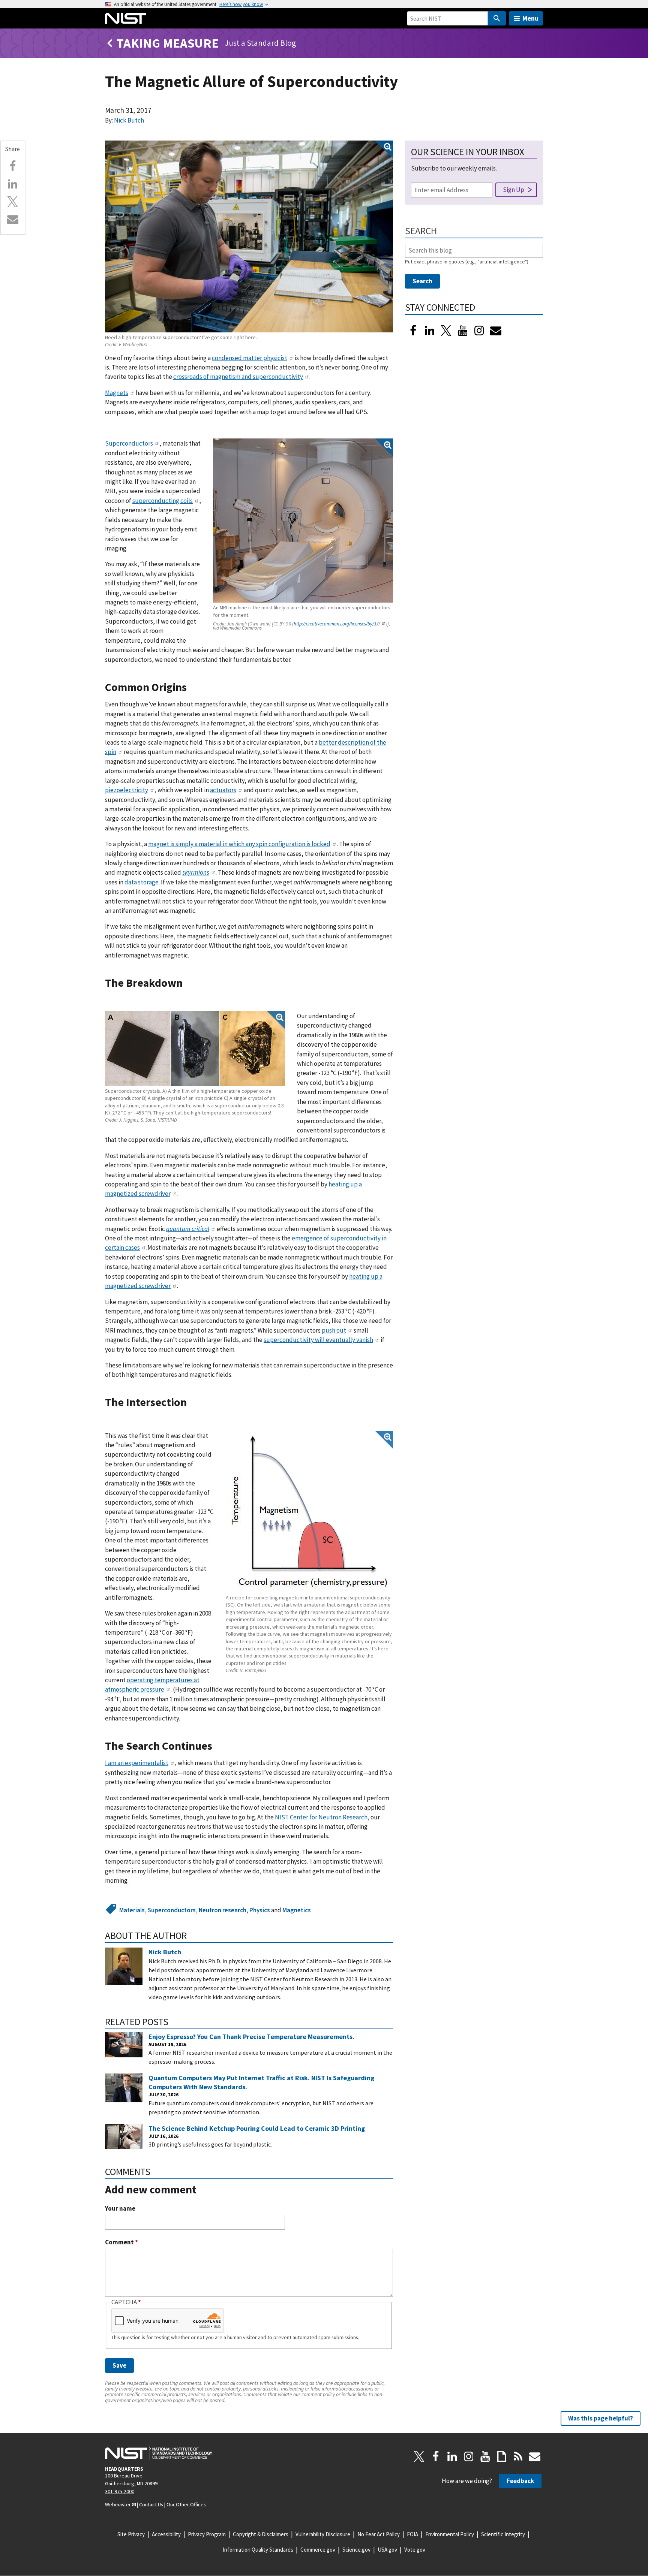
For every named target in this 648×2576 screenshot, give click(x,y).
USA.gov (387, 2550)
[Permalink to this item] (193, 687)
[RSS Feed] (518, 2456)
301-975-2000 (120, 2491)
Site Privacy (131, 2534)
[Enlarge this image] (249, 237)
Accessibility (166, 2534)
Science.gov (356, 2550)
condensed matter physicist (250, 358)
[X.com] (13, 202)
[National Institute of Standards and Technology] (159, 2453)
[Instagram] (479, 331)
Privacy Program (207, 2534)
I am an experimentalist (137, 1763)
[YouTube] (485, 2456)
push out (334, 1330)
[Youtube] (463, 331)
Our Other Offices (186, 2504)
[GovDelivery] (496, 331)
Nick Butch (129, 120)
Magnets (117, 393)
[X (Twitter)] (446, 331)
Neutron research (223, 1910)
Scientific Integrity (503, 2534)
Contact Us (151, 2504)
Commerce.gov (318, 2550)
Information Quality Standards (258, 2550)
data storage (142, 882)
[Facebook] (13, 166)
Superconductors (129, 443)
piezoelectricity (127, 790)
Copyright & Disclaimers (261, 2534)
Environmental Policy (450, 2534)
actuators (223, 790)
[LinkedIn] (430, 331)
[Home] (126, 18)
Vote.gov (415, 2550)
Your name (120, 2209)
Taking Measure (168, 43)
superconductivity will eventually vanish (318, 1340)
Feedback (520, 2481)
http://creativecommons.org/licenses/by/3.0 (337, 624)
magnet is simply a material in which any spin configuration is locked (239, 844)
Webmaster (118, 2504)
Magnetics (297, 1910)
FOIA (412, 2534)
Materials (132, 1910)
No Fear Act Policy (379, 2534)
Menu (530, 18)
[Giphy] (502, 2456)
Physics (260, 1910)
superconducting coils (163, 501)
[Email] (13, 219)
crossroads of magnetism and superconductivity (238, 377)
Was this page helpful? (601, 2418)
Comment (121, 2242)
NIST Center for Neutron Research (321, 1817)
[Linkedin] (13, 184)
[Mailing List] (535, 2456)
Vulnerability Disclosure (323, 2534)
